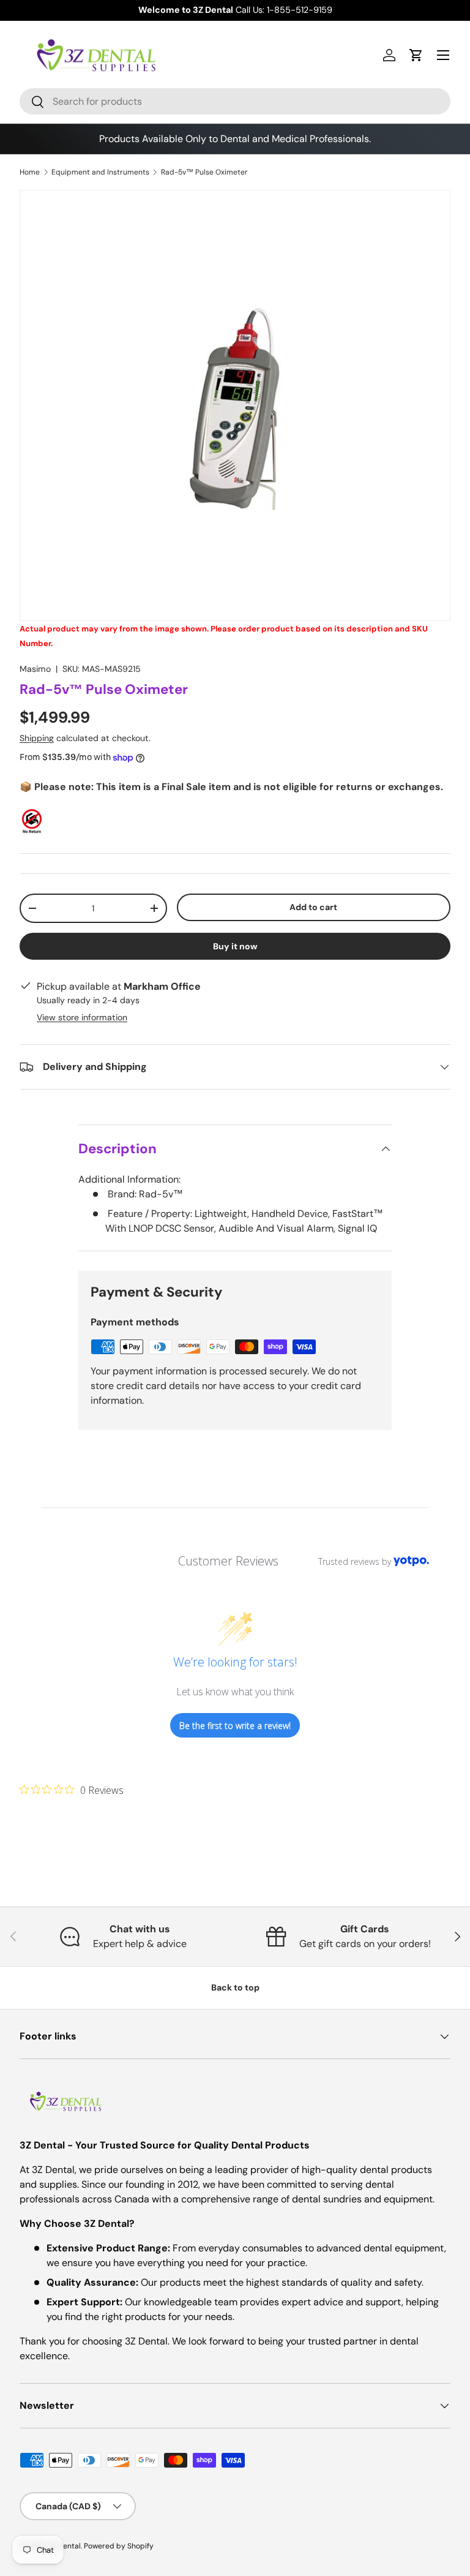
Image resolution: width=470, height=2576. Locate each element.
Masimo (35, 669)
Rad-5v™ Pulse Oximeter (204, 172)
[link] (72, 1790)
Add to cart (313, 907)
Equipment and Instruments (100, 172)
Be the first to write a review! (235, 1726)
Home (30, 172)
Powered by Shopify (119, 2546)
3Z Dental (64, 2546)
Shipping (37, 738)
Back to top (235, 1987)
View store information (82, 1017)
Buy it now (235, 946)
